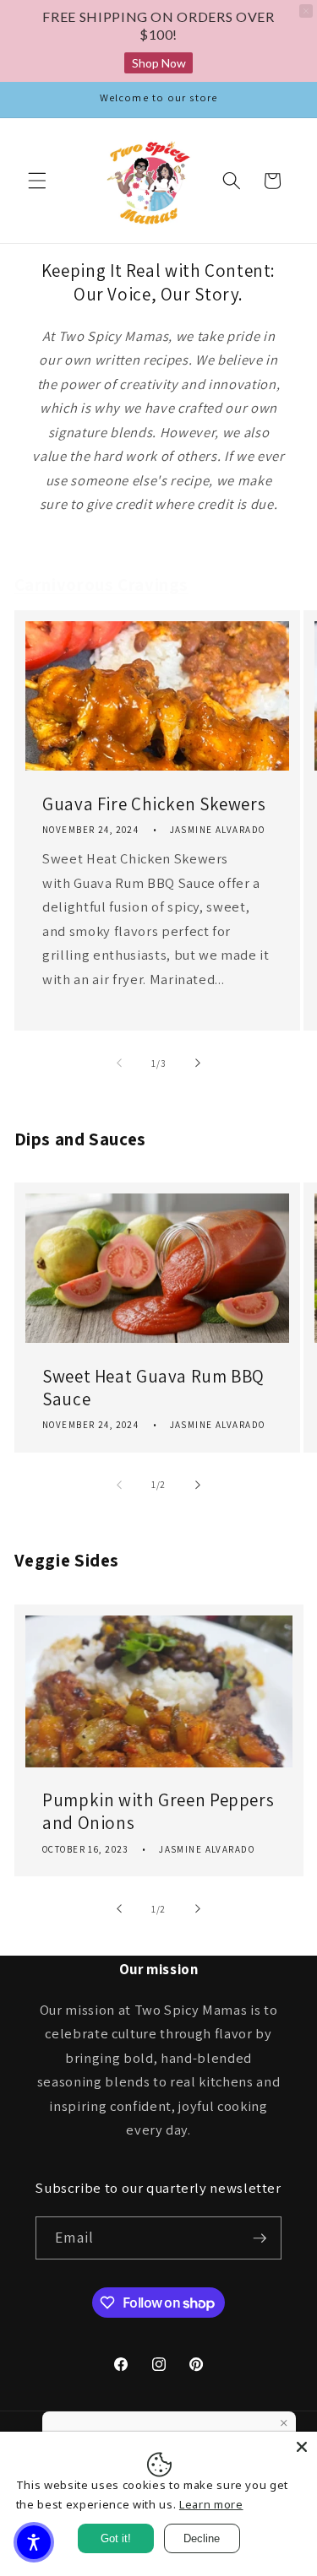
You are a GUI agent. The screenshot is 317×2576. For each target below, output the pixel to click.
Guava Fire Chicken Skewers (154, 803)
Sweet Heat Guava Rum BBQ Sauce (153, 1388)
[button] (37, 181)
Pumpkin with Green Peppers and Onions (158, 1811)
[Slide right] (198, 1063)
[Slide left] (119, 1063)
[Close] (302, 2447)
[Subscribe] (260, 2238)
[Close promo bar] (306, 11)
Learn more (211, 2504)
